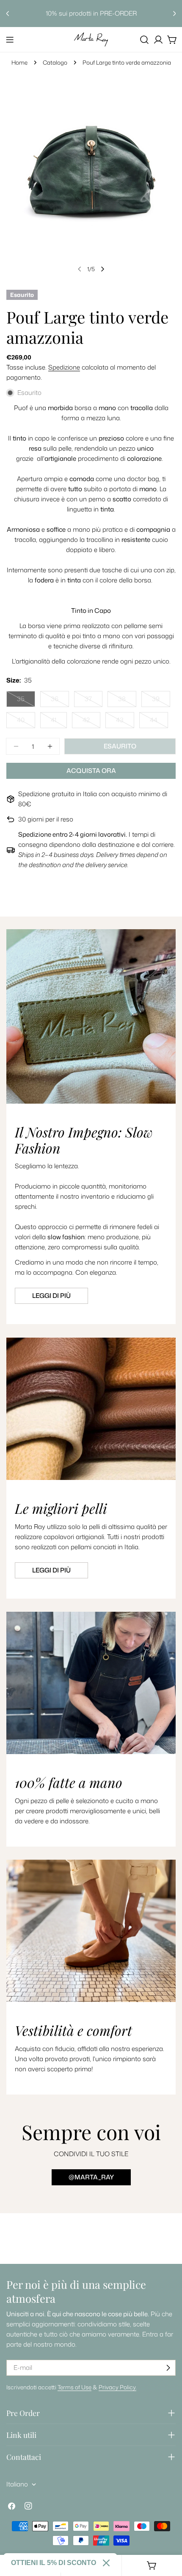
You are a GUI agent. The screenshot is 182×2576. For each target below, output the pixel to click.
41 (59, 722)
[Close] (106, 2563)
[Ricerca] (144, 40)
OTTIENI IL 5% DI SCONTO (54, 2563)
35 (26, 701)
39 (161, 701)
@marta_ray (91, 2177)
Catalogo (55, 62)
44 (159, 722)
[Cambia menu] (10, 40)
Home (19, 62)
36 (60, 701)
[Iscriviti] (168, 2368)
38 (127, 701)
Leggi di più (51, 1296)
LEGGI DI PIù (51, 1570)
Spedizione (64, 367)
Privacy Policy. (117, 2387)
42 (91, 722)
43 (125, 722)
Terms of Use (74, 2387)
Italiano (17, 2484)
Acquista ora (91, 771)
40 (26, 722)
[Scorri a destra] (102, 269)
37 (94, 701)
